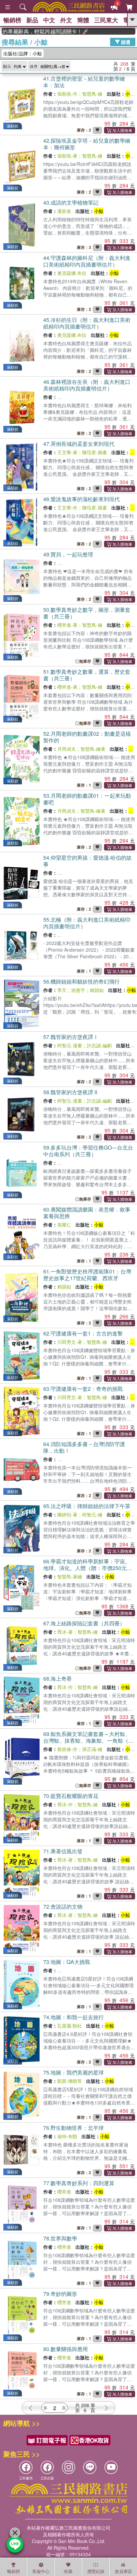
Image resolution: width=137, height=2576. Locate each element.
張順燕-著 (67, 156)
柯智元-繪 (92, 1514)
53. (87, 799)
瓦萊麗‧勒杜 (69, 2026)
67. (84, 1623)
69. (88, 1740)
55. (87, 923)
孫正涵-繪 (92, 1749)
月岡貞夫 (67, 749)
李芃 (62, 990)
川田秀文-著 (70, 1342)
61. (87, 1275)
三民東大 (106, 20)
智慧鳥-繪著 (93, 749)
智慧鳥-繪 (92, 94)
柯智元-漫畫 (70, 1045)
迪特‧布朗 (67, 2136)
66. (88, 1568)
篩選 (125, 42)
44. (87, 261)
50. (87, 613)
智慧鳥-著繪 (70, 1576)
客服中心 (41, 2571)
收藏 (68, 2571)
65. (87, 1506)
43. (71, 202)
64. (84, 1447)
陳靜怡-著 (67, 1514)
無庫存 (85, 661)
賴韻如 (97, 990)
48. (81, 499)
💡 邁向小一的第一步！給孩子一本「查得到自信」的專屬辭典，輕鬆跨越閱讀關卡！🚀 (30, 31)
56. (81, 981)
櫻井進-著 (67, 625)
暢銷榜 (12, 20)
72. (63, 1906)
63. (83, 1389)
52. (87, 737)
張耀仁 (64, 1225)
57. (71, 1037)
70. (71, 1796)
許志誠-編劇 (99, 1045)
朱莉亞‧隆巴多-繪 (111, 1970)
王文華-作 (67, 507)
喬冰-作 (65, 1687)
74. (73, 2017)
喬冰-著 (65, 1632)
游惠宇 (78, 990)
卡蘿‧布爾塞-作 (73, 1970)
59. (88, 1151)
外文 (66, 20)
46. (87, 385)
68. (58, 1679)
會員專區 (123, 2571)
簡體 (83, 20)
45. (87, 323)
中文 (49, 20)
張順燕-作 (67, 94)
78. (60, 2238)
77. (79, 2183)
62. (83, 1333)
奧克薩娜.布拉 (72, 273)
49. (68, 554)
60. (87, 1213)
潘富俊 (64, 211)
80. (66, 2349)
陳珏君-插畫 (95, 452)
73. (67, 1962)
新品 (32, 20)
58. (70, 1092)
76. (73, 2128)
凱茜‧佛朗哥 (69, 2081)
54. (87, 861)
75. (73, 2072)
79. (60, 2294)
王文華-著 (67, 452)
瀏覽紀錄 (96, 2571)
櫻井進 (64, 2191)
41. (84, 82)
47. (79, 444)
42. (87, 144)
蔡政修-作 (67, 1749)
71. (63, 1851)
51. (87, 675)
